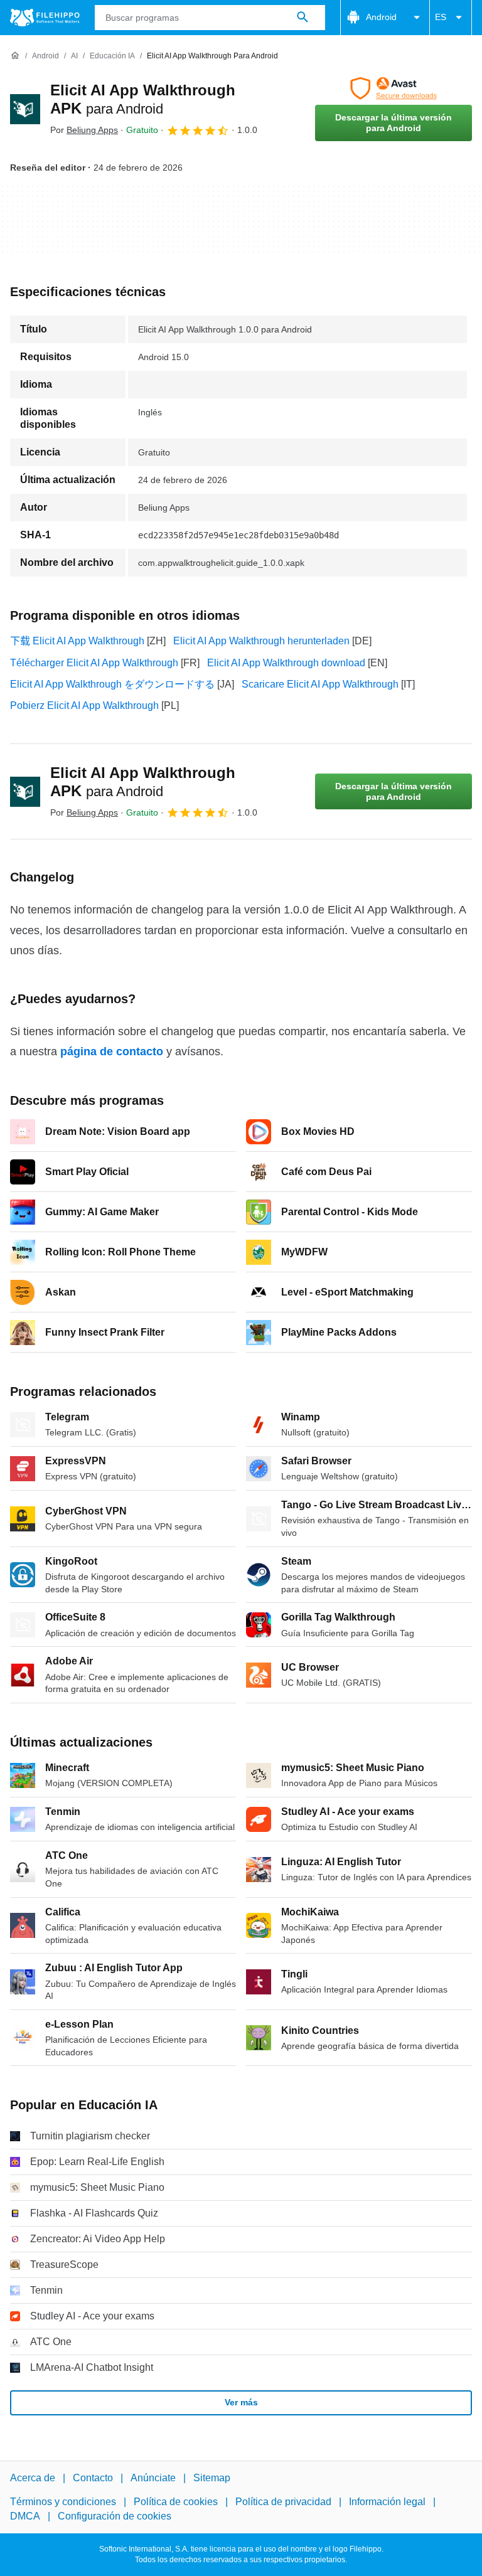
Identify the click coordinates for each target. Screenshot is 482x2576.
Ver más (241, 2402)
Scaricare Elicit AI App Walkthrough (320, 684)
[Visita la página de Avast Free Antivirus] (394, 88)
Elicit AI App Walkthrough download (286, 663)
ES (441, 17)
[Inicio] (15, 56)
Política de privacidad (283, 2502)
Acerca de (33, 2478)
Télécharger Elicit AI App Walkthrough (94, 663)
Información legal (387, 2502)
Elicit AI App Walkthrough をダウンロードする (112, 684)
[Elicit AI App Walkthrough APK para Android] (25, 109)
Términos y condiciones (63, 2502)
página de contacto (112, 1051)
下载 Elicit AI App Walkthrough (77, 641)
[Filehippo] (45, 18)
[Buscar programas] (303, 18)
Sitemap (212, 2478)
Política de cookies (176, 2502)
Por (84, 130)
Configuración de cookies (115, 2516)
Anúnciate (153, 2478)
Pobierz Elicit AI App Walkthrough (84, 705)
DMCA (25, 2516)
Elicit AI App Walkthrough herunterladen (261, 641)
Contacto (93, 2478)
